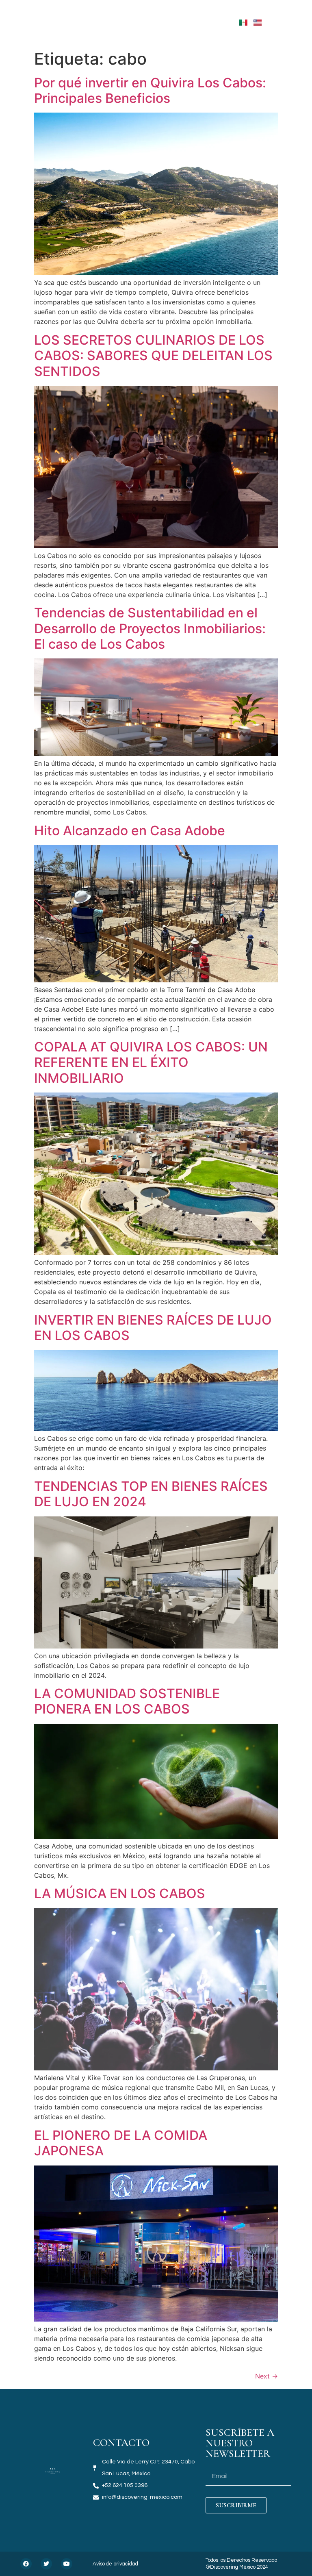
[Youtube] (67, 2564)
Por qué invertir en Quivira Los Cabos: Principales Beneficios (150, 90)
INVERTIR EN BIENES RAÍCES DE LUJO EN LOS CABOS (153, 1328)
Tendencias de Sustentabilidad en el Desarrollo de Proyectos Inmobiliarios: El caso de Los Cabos (150, 628)
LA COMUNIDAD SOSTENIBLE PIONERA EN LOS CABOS (127, 1701)
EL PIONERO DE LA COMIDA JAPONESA (121, 2143)
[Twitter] (46, 2564)
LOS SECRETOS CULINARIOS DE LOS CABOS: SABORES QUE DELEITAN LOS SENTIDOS (153, 356)
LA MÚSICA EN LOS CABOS (120, 1893)
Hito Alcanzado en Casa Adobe (130, 831)
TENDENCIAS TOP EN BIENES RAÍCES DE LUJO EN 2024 (151, 1494)
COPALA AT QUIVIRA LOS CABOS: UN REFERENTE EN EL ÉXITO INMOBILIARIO (151, 1062)
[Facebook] (26, 2564)
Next (266, 2376)
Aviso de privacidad (115, 2564)
